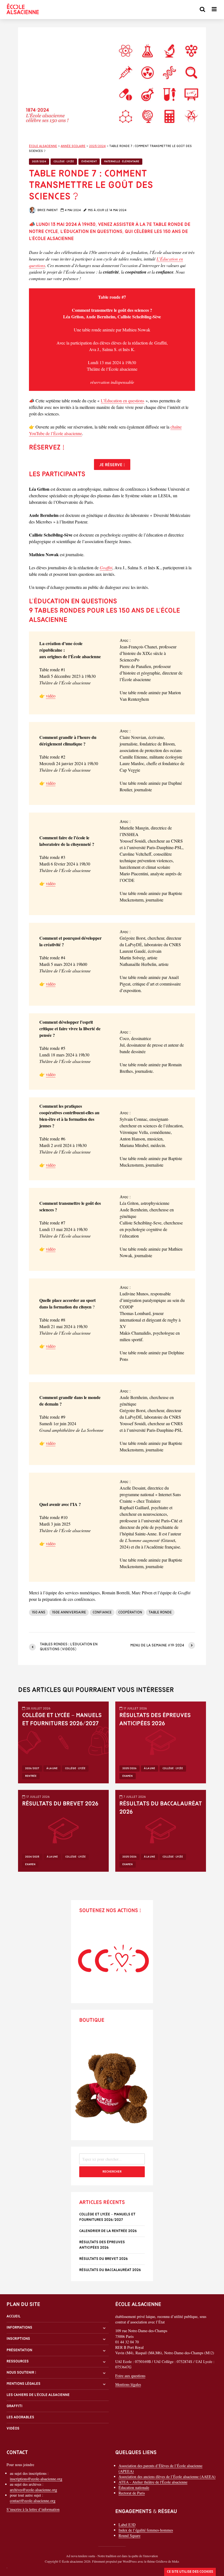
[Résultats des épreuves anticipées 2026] (161, 1742)
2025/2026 (129, 1768)
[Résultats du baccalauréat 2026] (161, 1830)
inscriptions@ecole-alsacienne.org (36, 2479)
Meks (176, 2561)
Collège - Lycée (64, 162)
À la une (52, 1768)
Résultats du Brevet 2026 (60, 1804)
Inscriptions (18, 2339)
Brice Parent (47, 210)
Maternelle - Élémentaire (122, 162)
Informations (19, 2328)
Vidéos (13, 2429)
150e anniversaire (69, 1612)
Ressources (18, 2361)
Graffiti (106, 567)
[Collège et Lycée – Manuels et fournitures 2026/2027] (63, 1742)
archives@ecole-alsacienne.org (33, 2490)
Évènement (89, 162)
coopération (130, 1612)
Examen (128, 1776)
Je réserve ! (112, 465)
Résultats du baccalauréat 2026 (161, 1808)
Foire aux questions (130, 2376)
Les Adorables (20, 2417)
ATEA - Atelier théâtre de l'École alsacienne (153, 2482)
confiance (102, 1612)
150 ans (39, 1612)
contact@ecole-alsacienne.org (33, 2501)
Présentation (19, 2350)
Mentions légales (23, 2384)
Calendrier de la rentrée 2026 (108, 2231)
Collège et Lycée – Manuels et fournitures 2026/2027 (62, 1720)
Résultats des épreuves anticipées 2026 (155, 1720)
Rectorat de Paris (132, 2493)
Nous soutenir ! (21, 2373)
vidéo (51, 696)
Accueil (14, 2316)
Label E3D (127, 2525)
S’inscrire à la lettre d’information (33, 2509)
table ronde (160, 1612)
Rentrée (31, 1776)
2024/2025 (32, 1857)
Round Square (129, 2535)
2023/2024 (39, 162)
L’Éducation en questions (123, 401)
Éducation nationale (134, 2487)
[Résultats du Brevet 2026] (63, 1830)
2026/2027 (32, 1768)
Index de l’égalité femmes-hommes (146, 2530)
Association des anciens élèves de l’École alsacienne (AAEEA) (167, 2477)
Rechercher (112, 2172)
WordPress (130, 2561)
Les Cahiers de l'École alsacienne (38, 2395)
